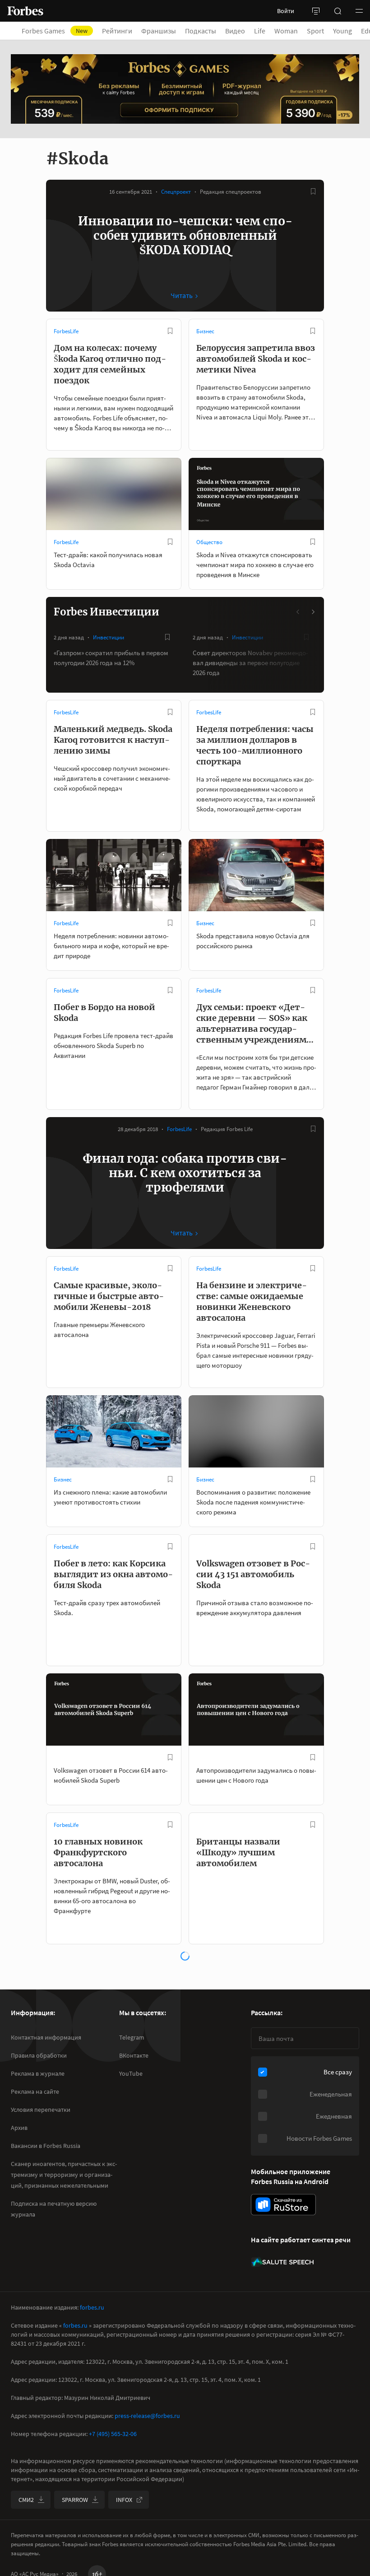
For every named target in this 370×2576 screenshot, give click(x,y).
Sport (315, 31)
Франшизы (159, 31)
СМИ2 (26, 2500)
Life (260, 31)
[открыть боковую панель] (316, 11)
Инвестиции (109, 637)
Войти (286, 11)
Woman (286, 31)
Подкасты (201, 31)
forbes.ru (92, 2307)
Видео (235, 31)
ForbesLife (66, 331)
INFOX (124, 2500)
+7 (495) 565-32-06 (113, 2434)
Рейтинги (117, 31)
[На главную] (25, 11)
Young (342, 31)
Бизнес (205, 331)
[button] (359, 11)
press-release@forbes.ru (147, 2416)
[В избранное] (313, 191)
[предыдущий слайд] (298, 612)
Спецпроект (176, 192)
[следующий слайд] (313, 612)
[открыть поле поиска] (338, 11)
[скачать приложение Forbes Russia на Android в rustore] (283, 2205)
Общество (209, 542)
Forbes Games (55, 31)
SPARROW (75, 2500)
